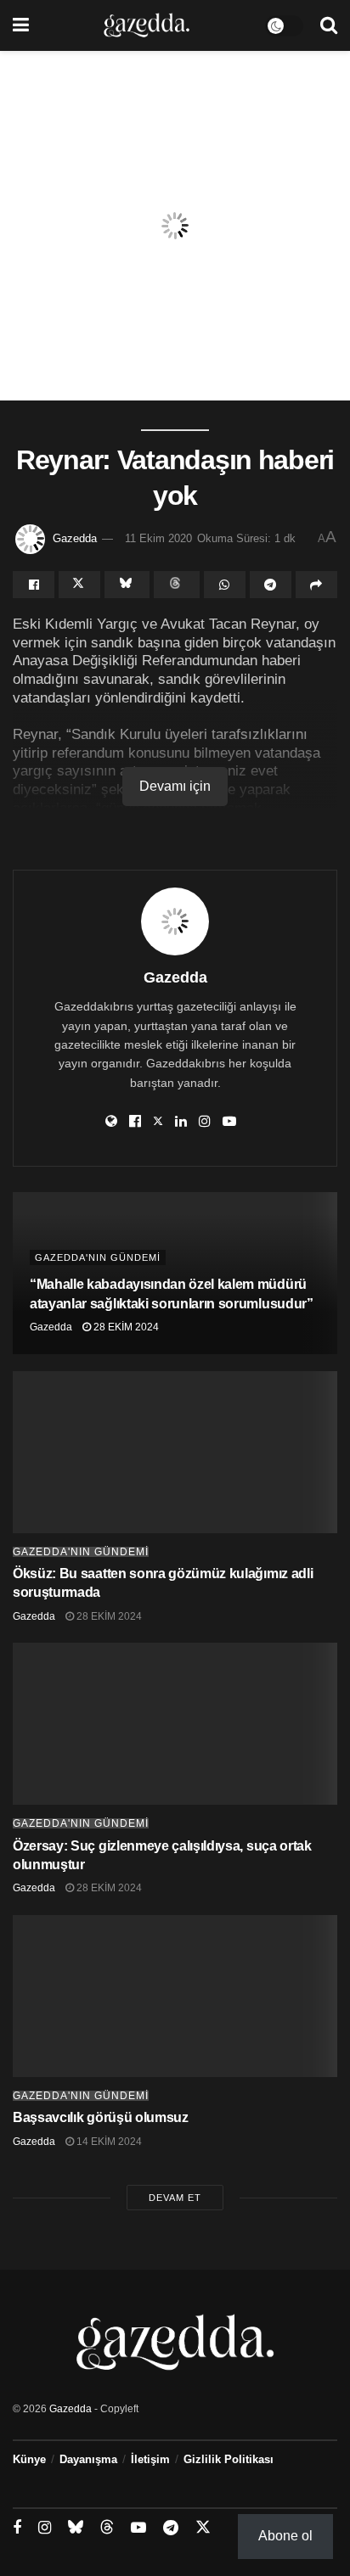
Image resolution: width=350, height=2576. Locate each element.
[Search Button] (329, 25)
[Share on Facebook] (34, 585)
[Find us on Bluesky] (76, 2528)
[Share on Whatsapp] (225, 585)
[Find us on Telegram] (171, 2528)
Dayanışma (88, 2459)
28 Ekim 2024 (125, 1327)
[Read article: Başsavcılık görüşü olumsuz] (175, 1996)
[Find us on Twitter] (203, 2528)
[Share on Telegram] (271, 585)
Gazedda (75, 538)
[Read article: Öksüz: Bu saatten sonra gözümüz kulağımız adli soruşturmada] (175, 1452)
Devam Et (175, 2198)
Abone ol (285, 2536)
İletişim (150, 2459)
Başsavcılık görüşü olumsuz (101, 2117)
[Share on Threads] (176, 585)
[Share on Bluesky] (127, 585)
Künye (29, 2459)
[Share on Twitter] (79, 585)
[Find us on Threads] (107, 2528)
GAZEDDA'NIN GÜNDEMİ (98, 1257)
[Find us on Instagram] (45, 2528)
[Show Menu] (21, 25)
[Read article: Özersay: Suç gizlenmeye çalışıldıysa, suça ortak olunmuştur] (175, 1724)
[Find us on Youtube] (138, 2528)
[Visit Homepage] (147, 25)
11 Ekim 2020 (158, 538)
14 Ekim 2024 (108, 2142)
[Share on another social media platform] (316, 585)
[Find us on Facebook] (17, 2528)
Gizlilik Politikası (229, 2459)
